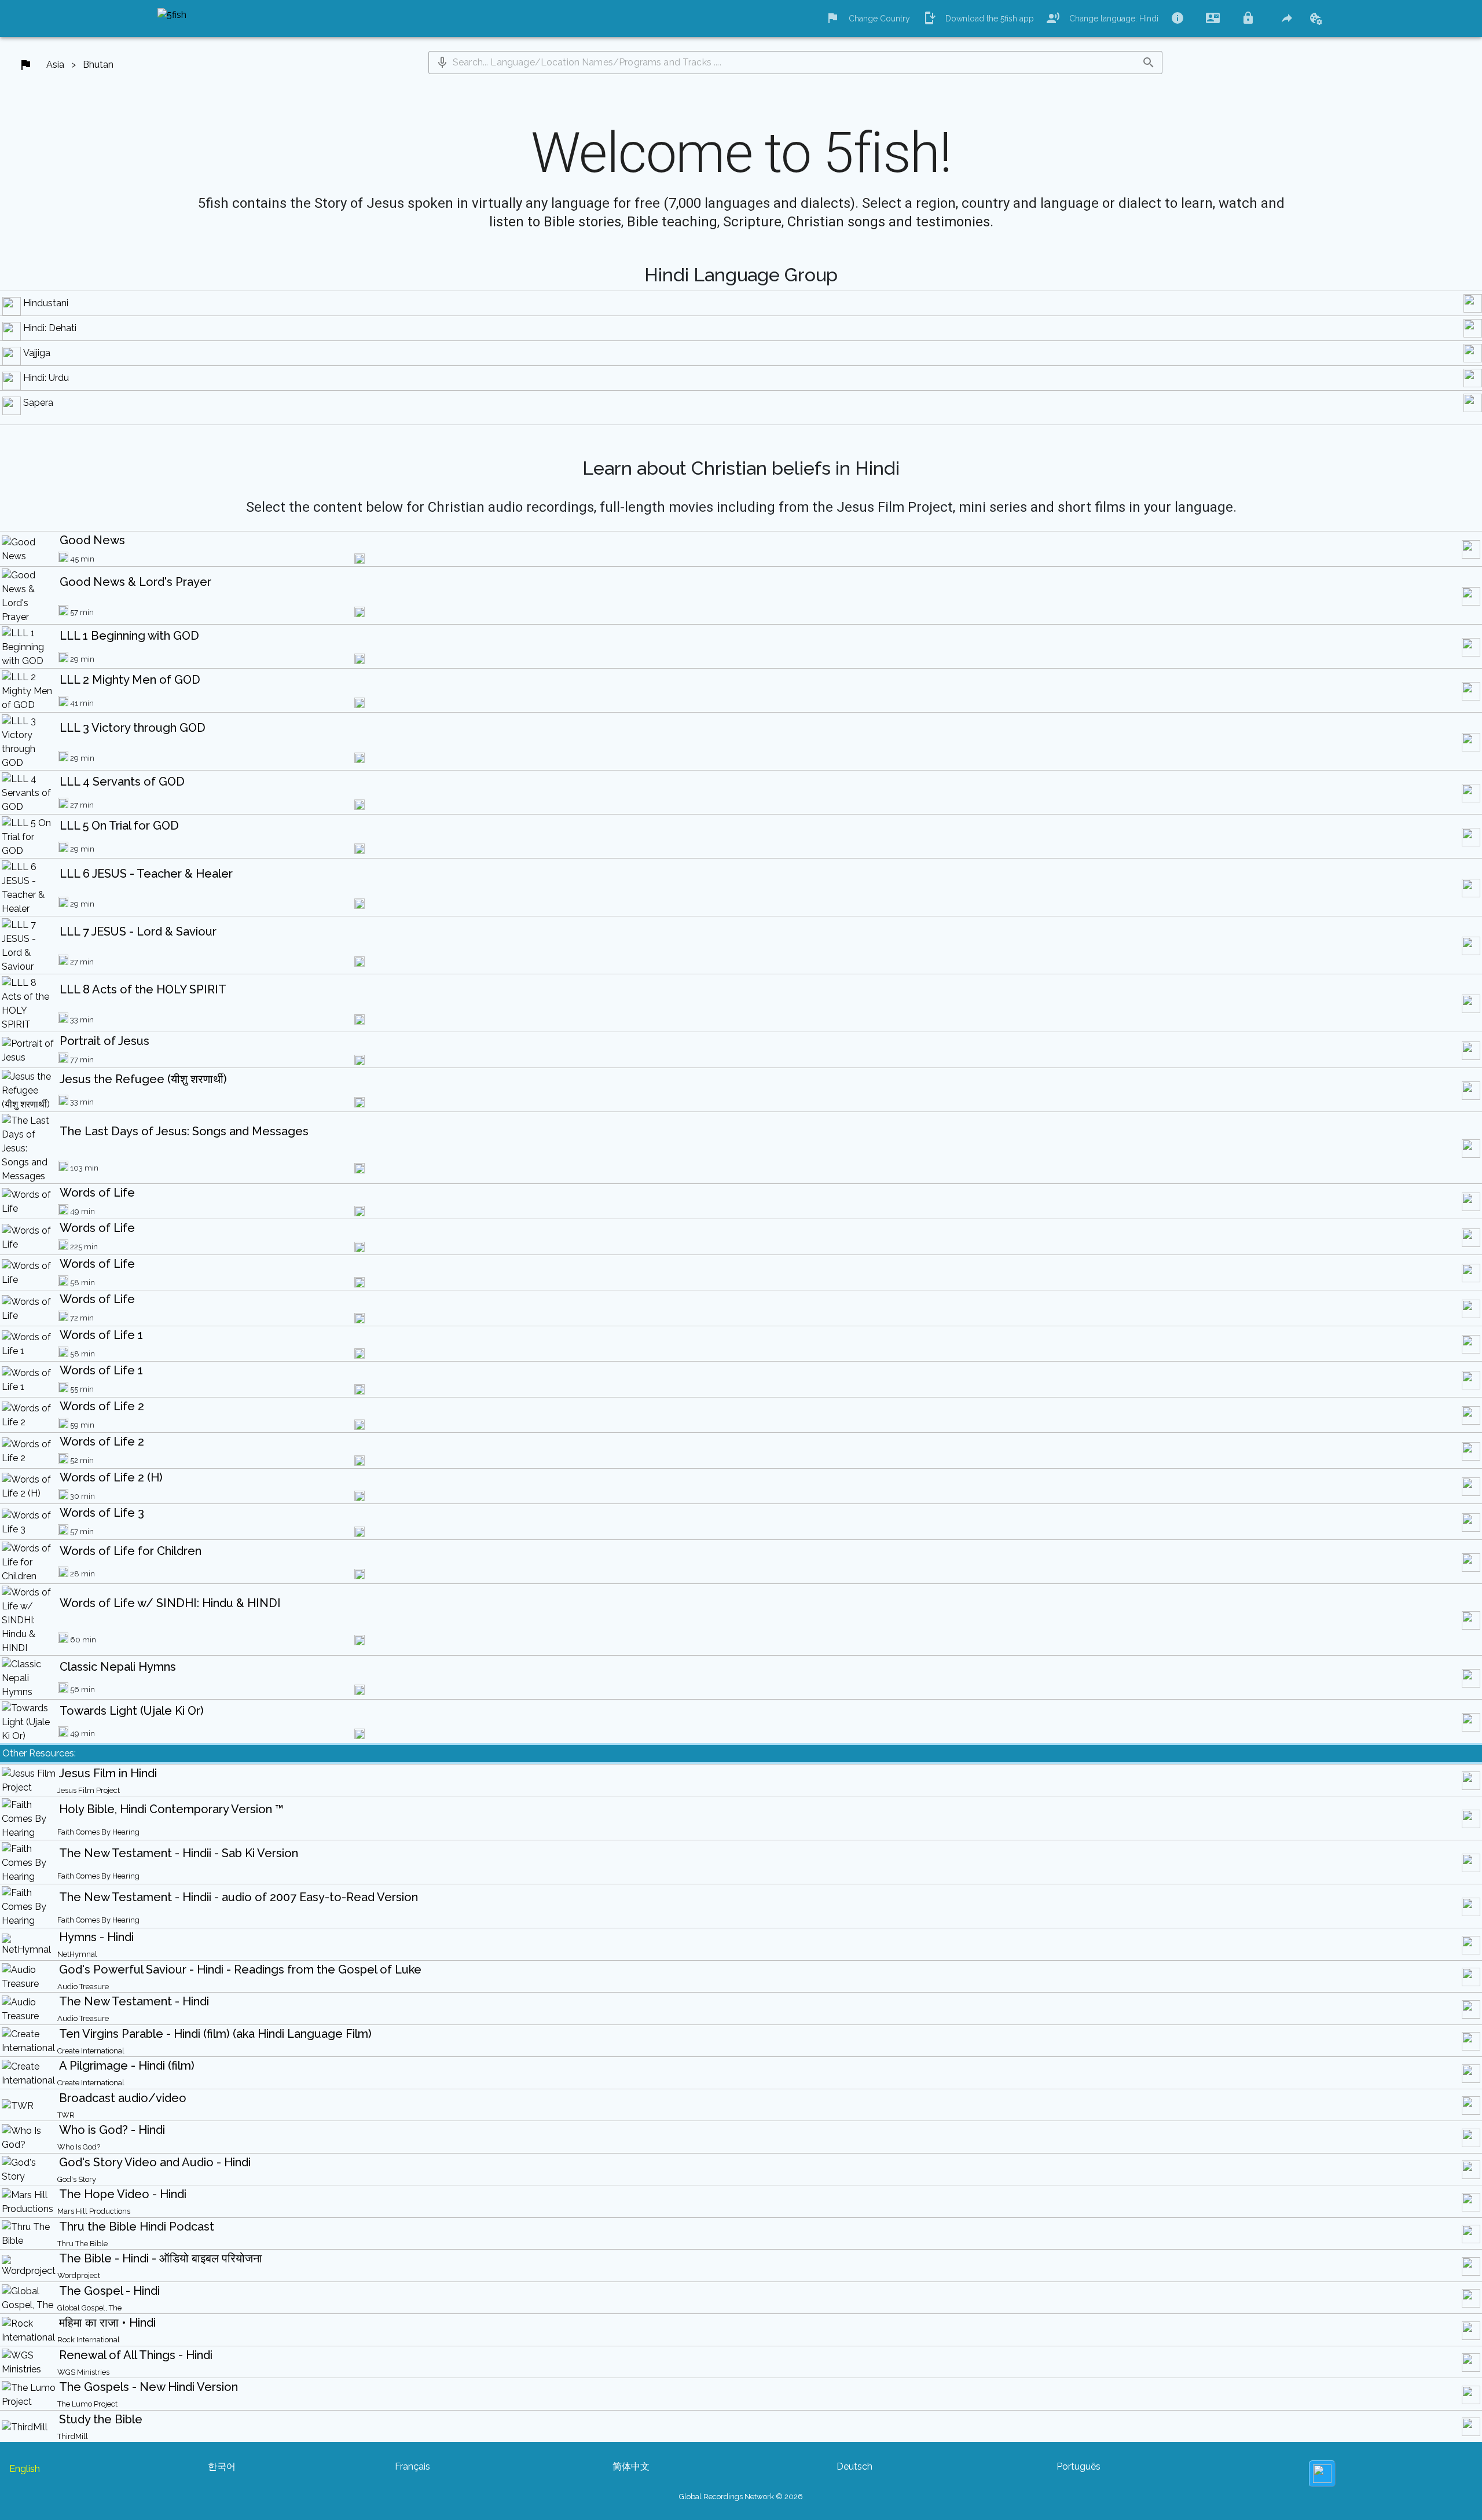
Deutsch (854, 2466)
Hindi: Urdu (46, 378)
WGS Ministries (83, 2372)
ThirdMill (73, 2436)
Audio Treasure (83, 1987)
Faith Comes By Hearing (98, 1832)
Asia (55, 65)
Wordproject (79, 2275)
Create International (91, 2051)
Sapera (38, 403)
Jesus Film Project (89, 1790)
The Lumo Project (87, 2404)
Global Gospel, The (89, 2308)
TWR (66, 2115)
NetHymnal (77, 1954)
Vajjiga (37, 353)
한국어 (222, 2466)
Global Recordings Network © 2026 (741, 2497)
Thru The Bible (82, 2244)
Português (1079, 2466)
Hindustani (46, 303)
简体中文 (631, 2466)
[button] (442, 63)
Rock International (89, 2340)
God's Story (77, 2179)
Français (412, 2466)
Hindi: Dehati (50, 328)
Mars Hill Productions (94, 2211)
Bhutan (98, 65)
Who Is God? (79, 2147)
